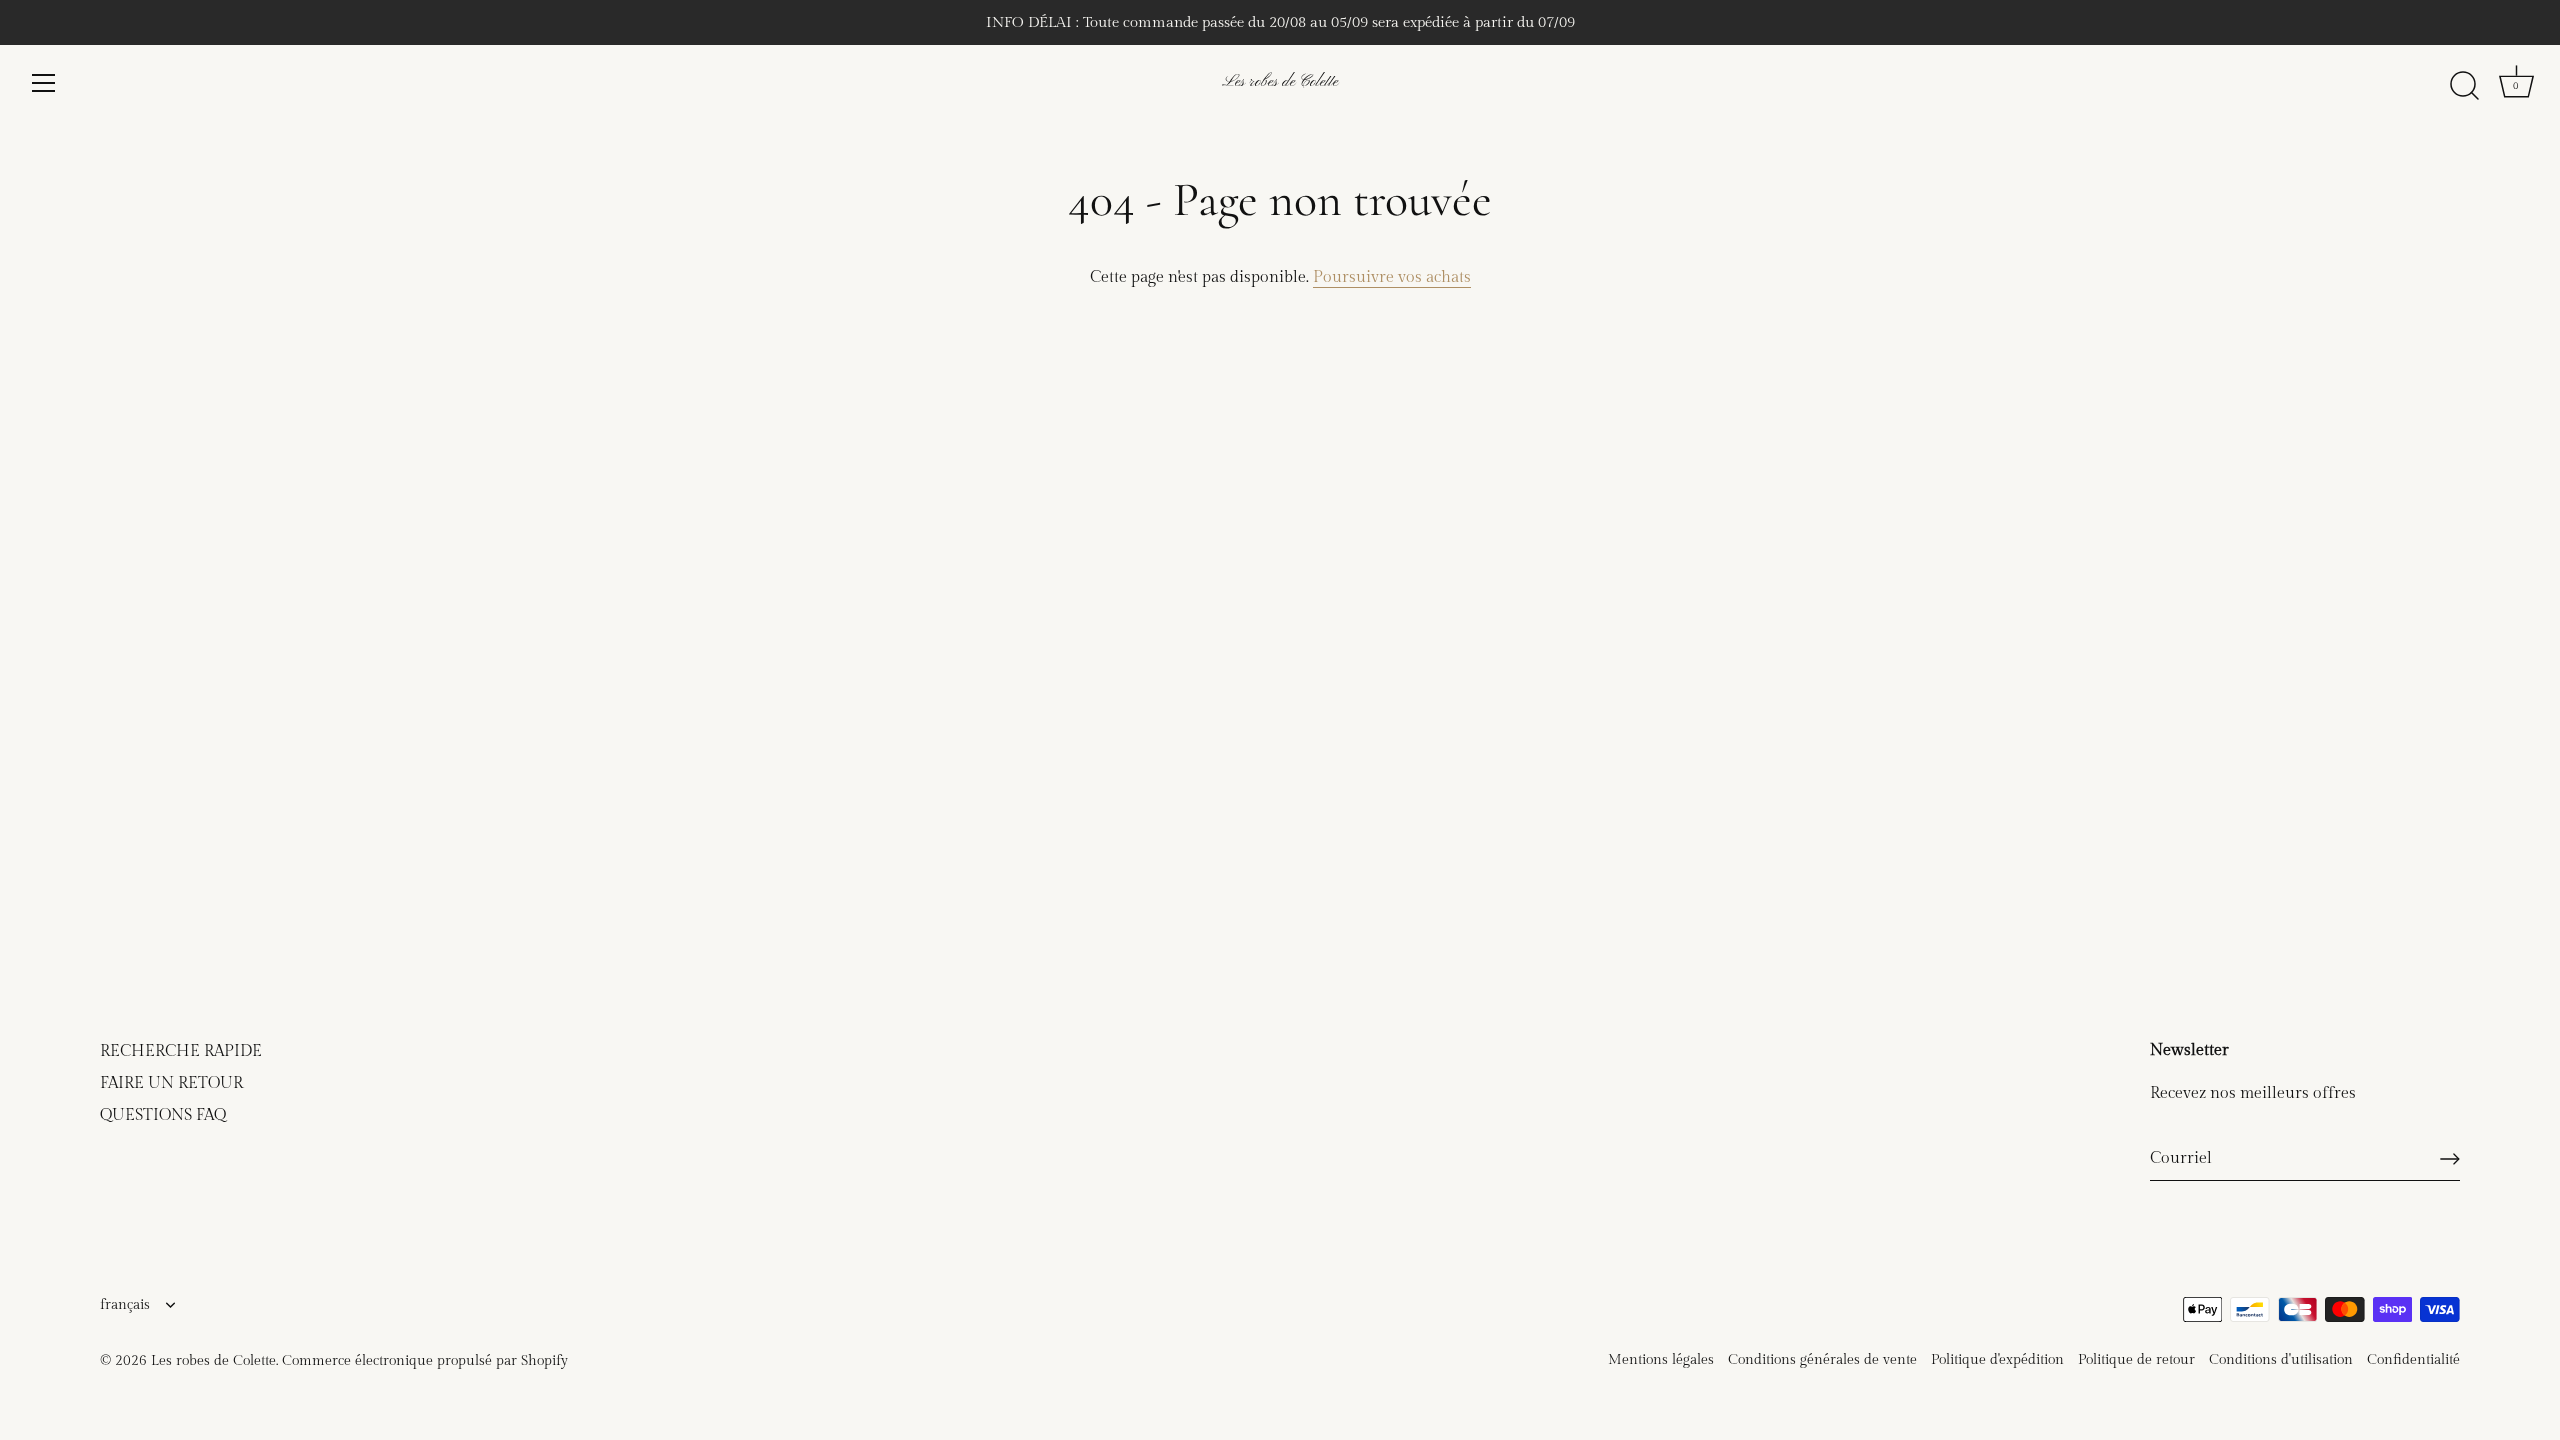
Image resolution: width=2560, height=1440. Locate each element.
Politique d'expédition (1997, 1360)
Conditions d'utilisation (2281, 1360)
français (125, 1305)
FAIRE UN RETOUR (171, 1083)
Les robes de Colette (1280, 82)
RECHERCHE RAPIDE (181, 1051)
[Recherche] (2464, 86)
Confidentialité (2413, 1360)
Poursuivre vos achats (1392, 277)
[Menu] (44, 83)
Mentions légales (1661, 1360)
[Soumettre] (2450, 1159)
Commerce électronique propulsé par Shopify (425, 1361)
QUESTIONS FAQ (163, 1115)
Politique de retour (2136, 1360)
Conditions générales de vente (1822, 1360)
